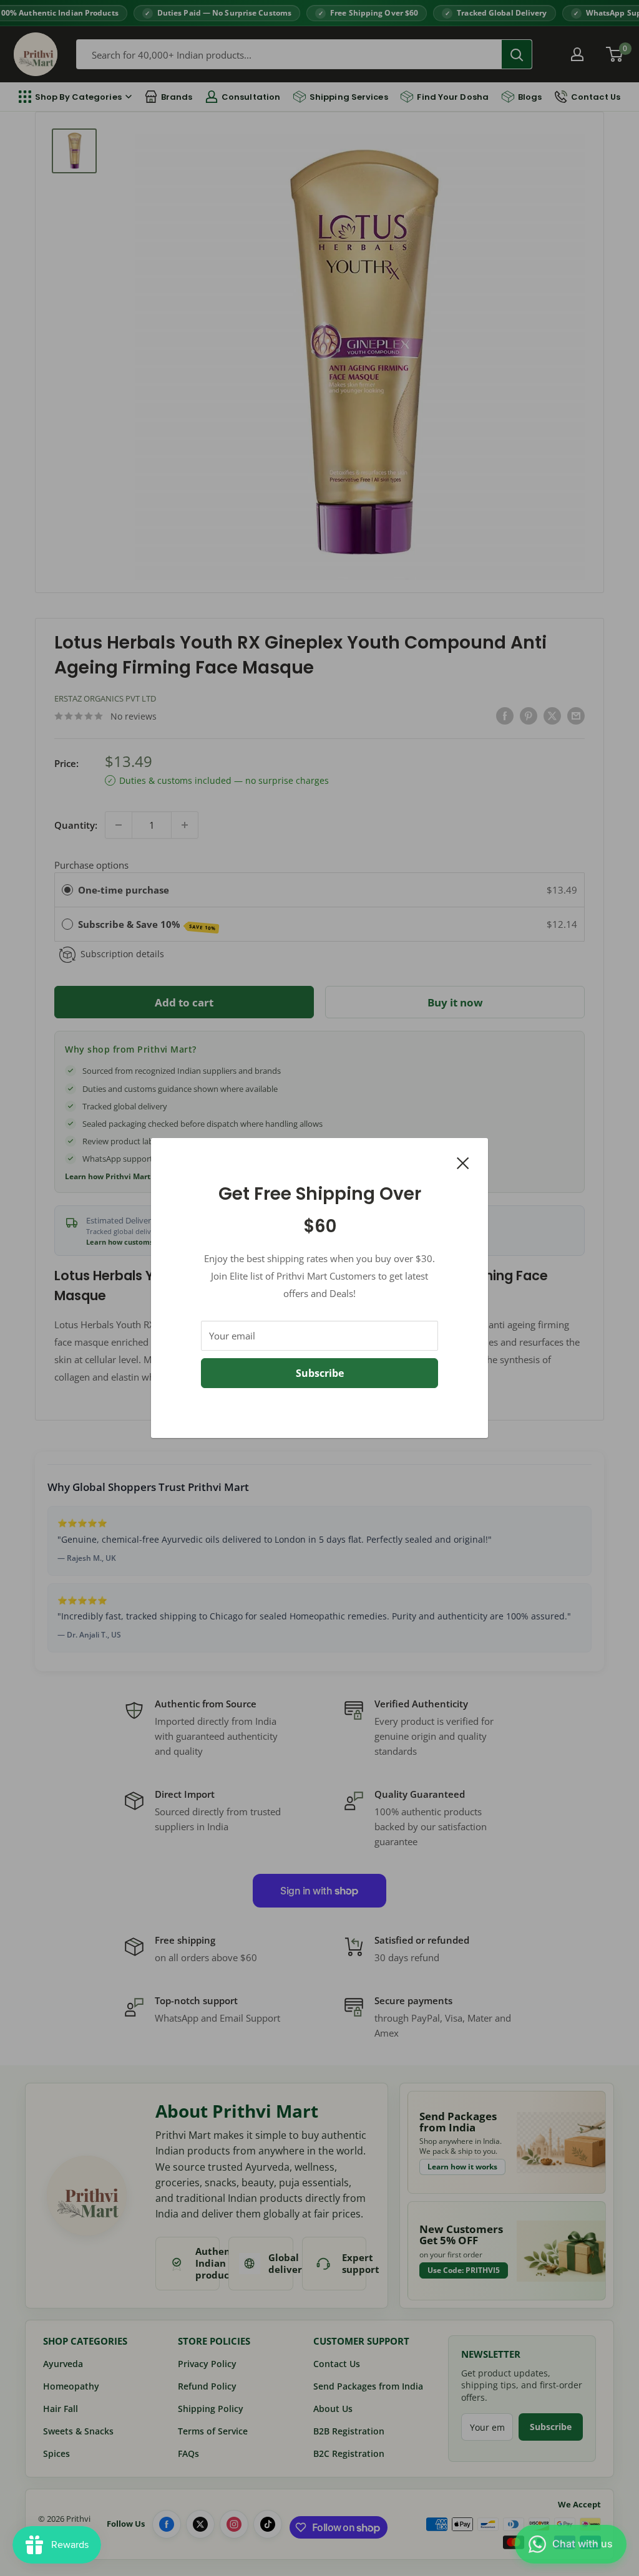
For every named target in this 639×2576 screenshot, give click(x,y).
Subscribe (320, 1373)
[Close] (463, 1162)
